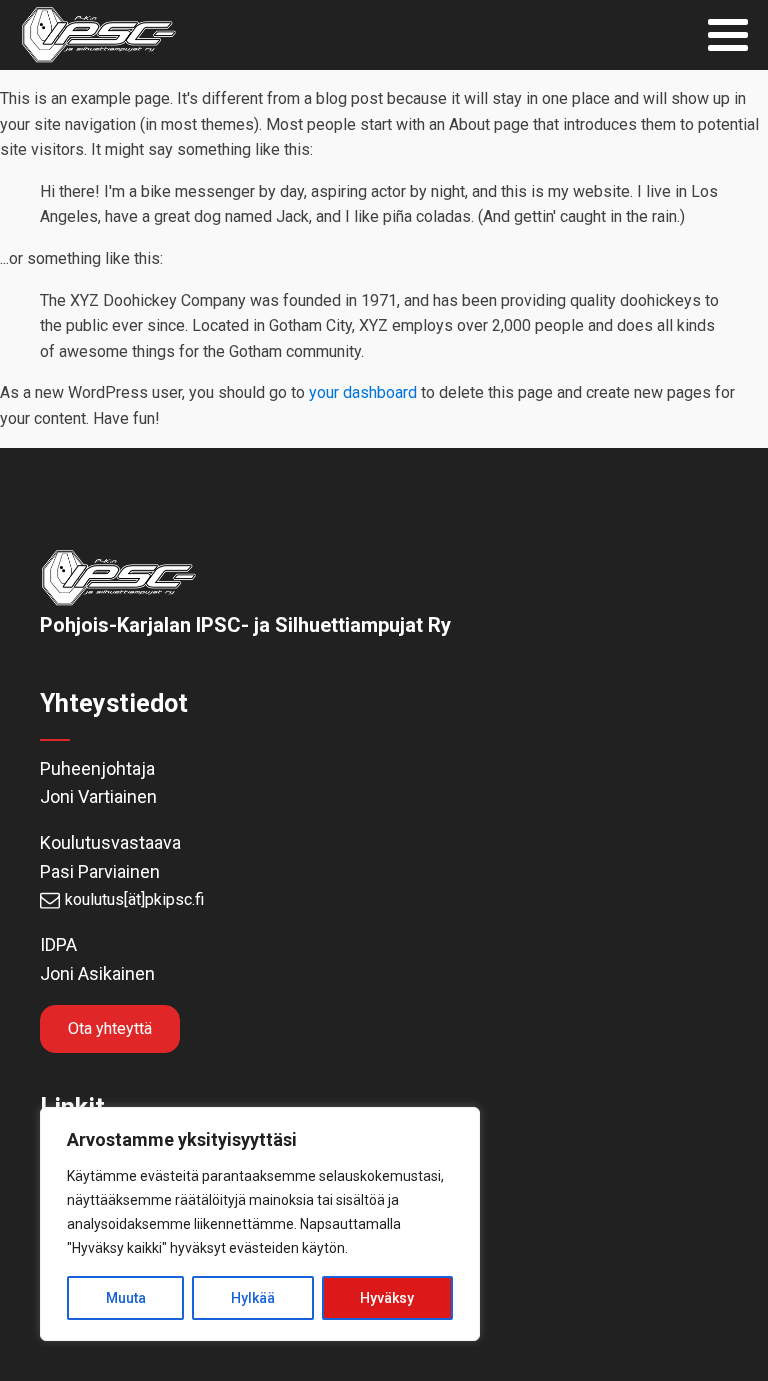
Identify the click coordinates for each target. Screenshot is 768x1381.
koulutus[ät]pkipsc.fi (134, 899)
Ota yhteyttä (110, 1028)
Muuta (126, 1298)
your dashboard (363, 392)
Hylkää (253, 1298)
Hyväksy (387, 1298)
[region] (260, 1224)
